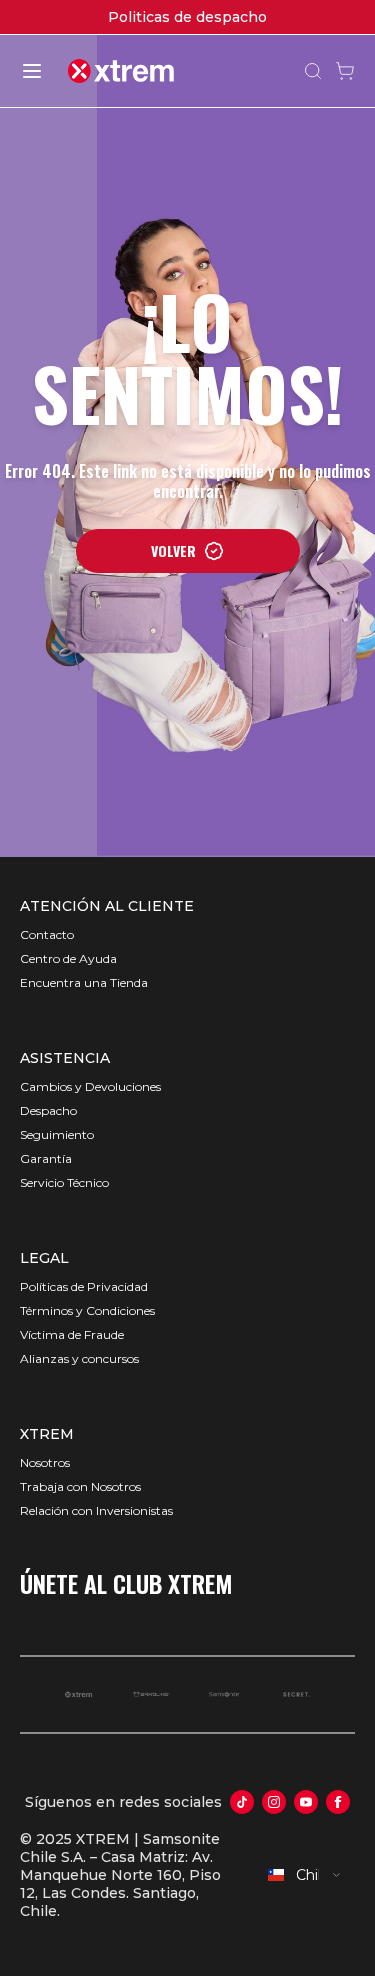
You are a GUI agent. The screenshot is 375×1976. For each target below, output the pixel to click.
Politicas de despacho (187, 17)
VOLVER (173, 550)
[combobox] (305, 1875)
